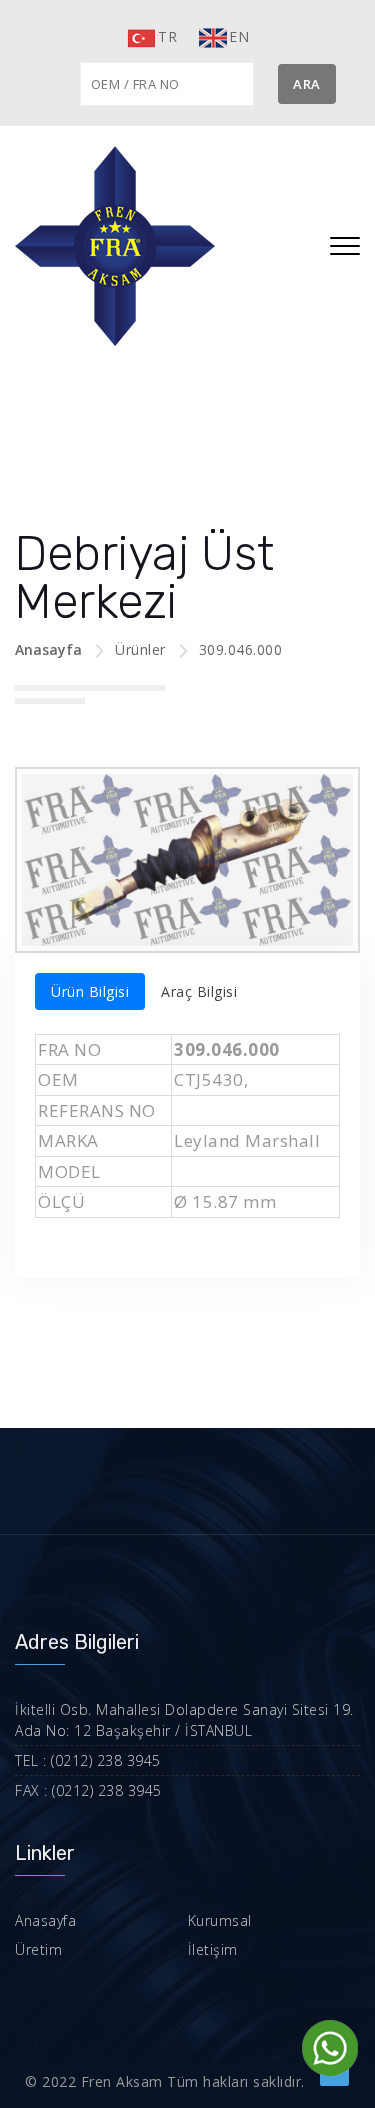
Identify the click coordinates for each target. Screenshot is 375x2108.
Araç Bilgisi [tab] (199, 991)
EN (239, 36)
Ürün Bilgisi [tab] (90, 991)
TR (167, 36)
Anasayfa (48, 649)
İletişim (213, 1949)
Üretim (38, 1949)
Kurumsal (220, 1920)
